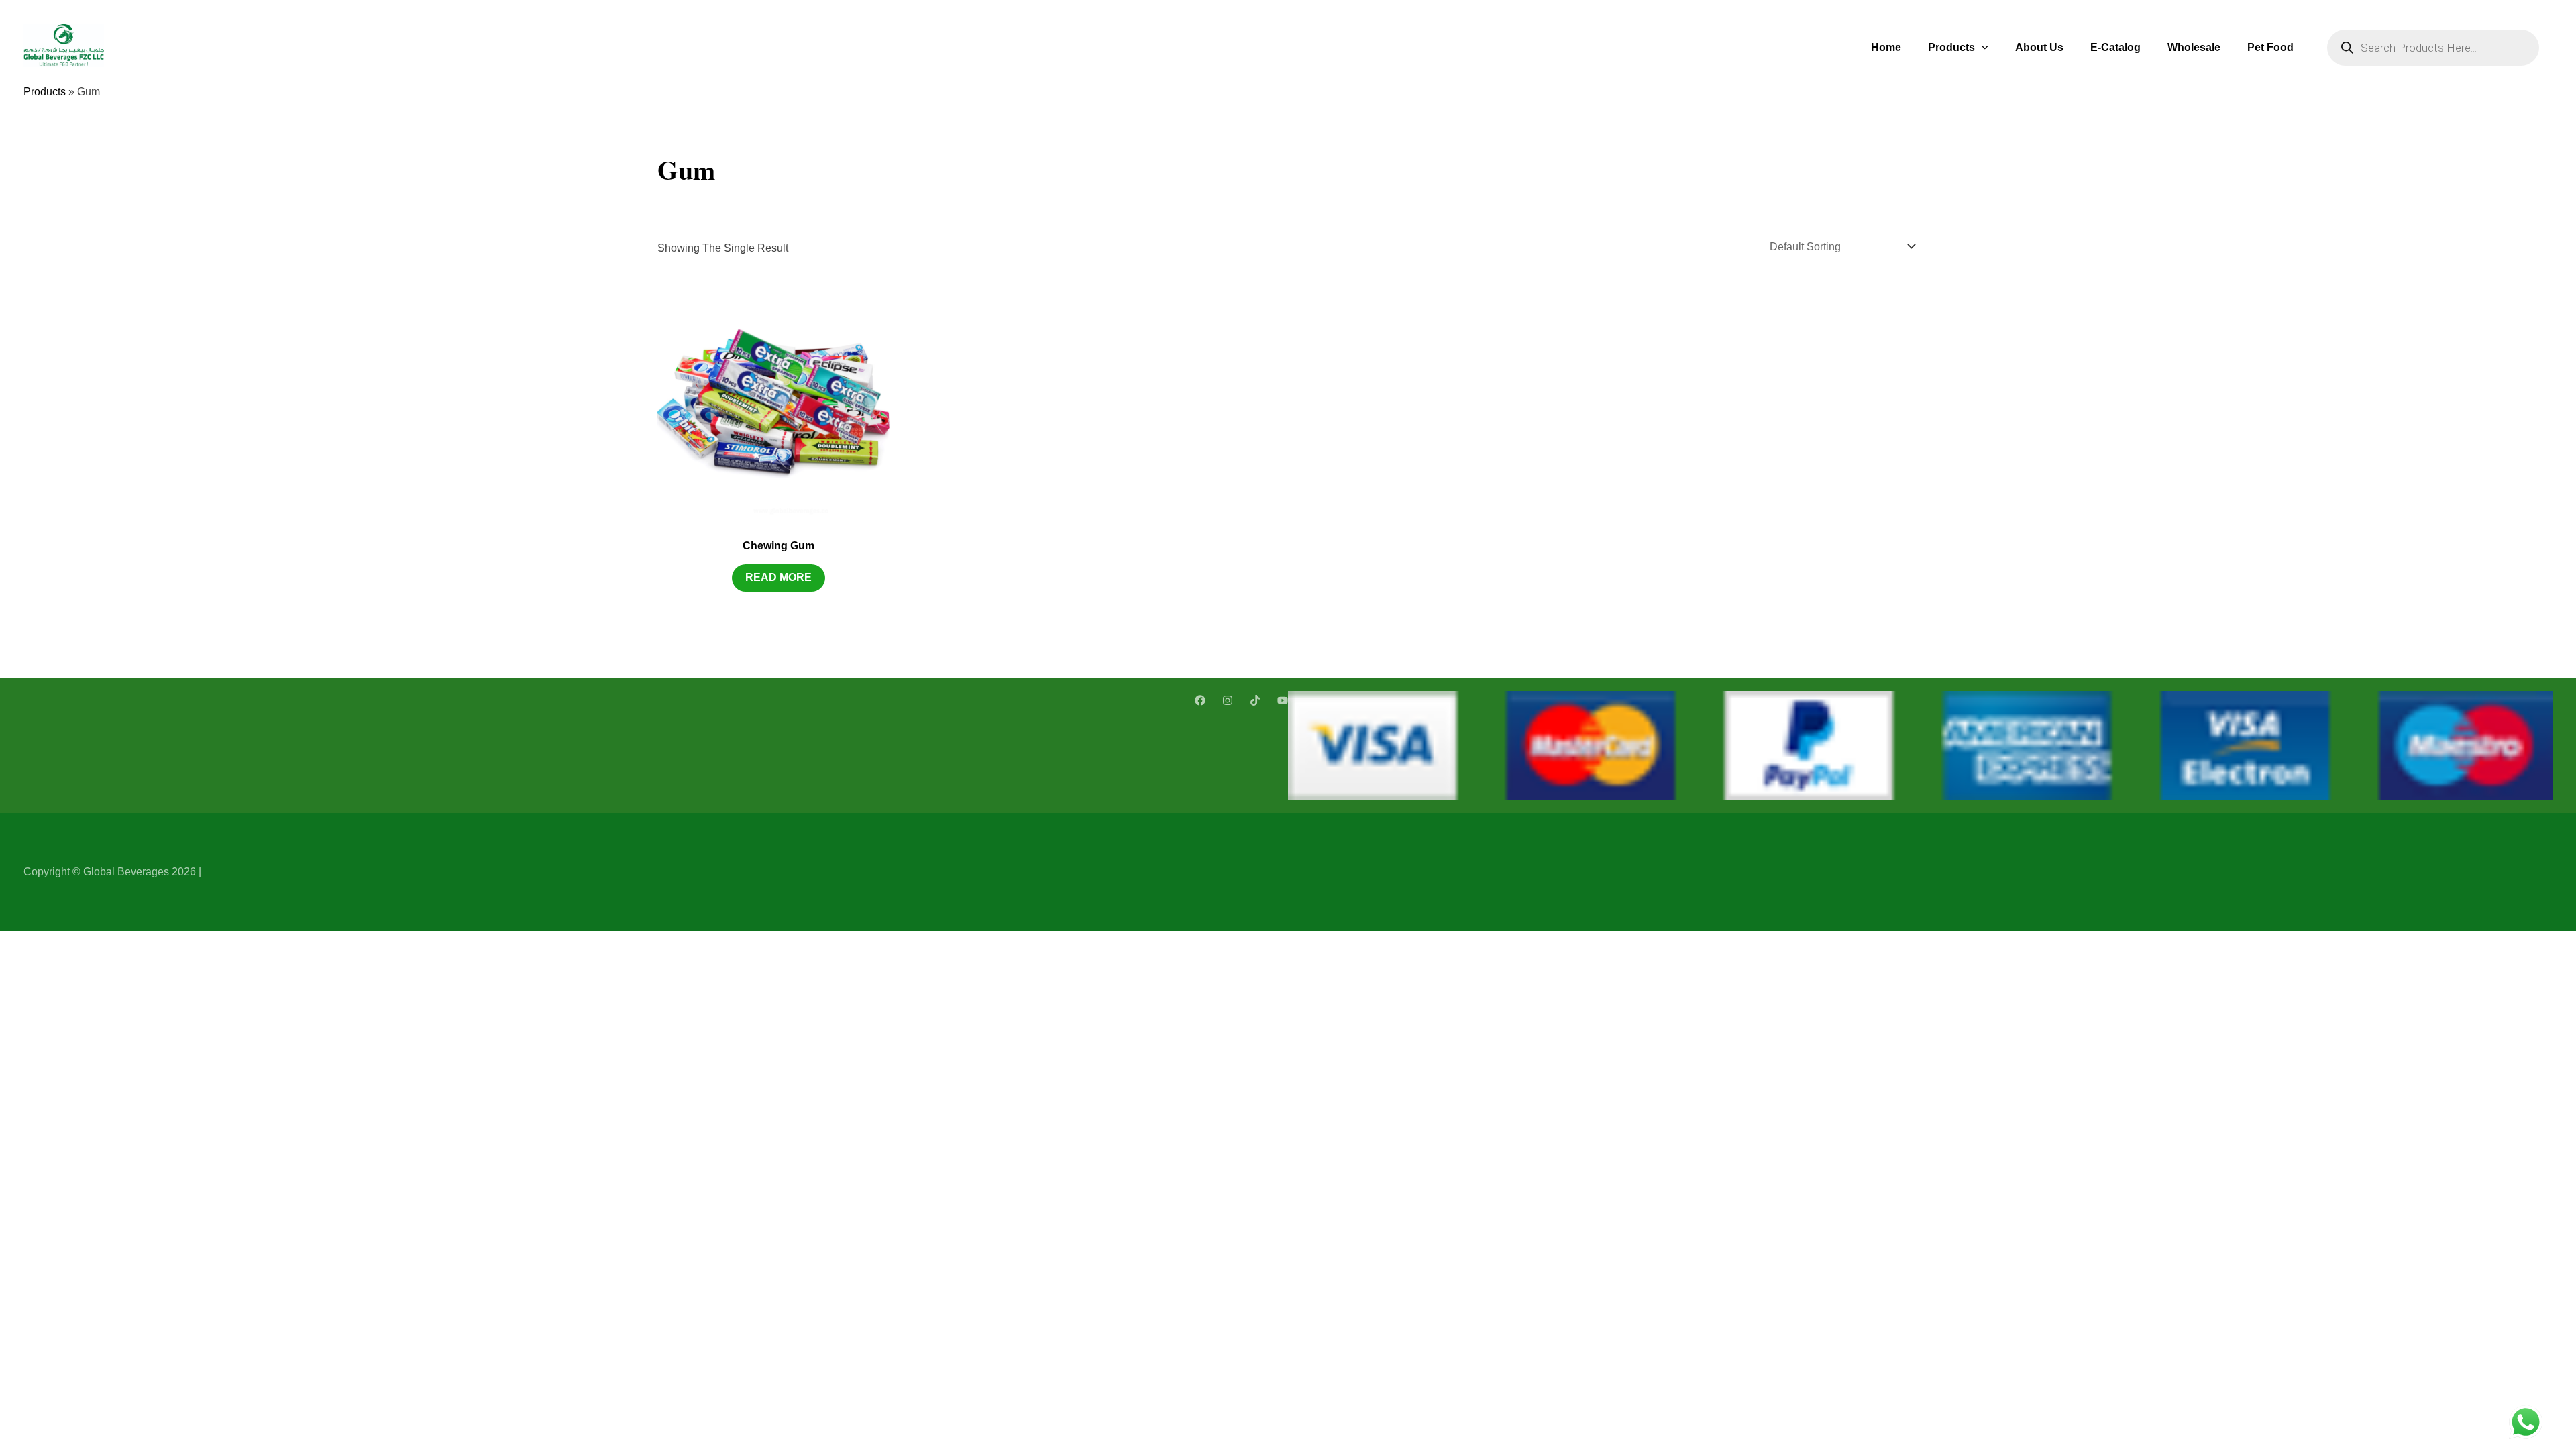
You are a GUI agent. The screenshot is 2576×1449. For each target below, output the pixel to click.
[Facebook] (1200, 700)
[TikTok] (1255, 700)
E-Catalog (2115, 47)
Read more (779, 577)
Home (1886, 47)
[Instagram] (1228, 700)
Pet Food (2270, 47)
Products (1951, 47)
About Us (2039, 47)
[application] (1982, 47)
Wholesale (2194, 47)
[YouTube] (1283, 700)
